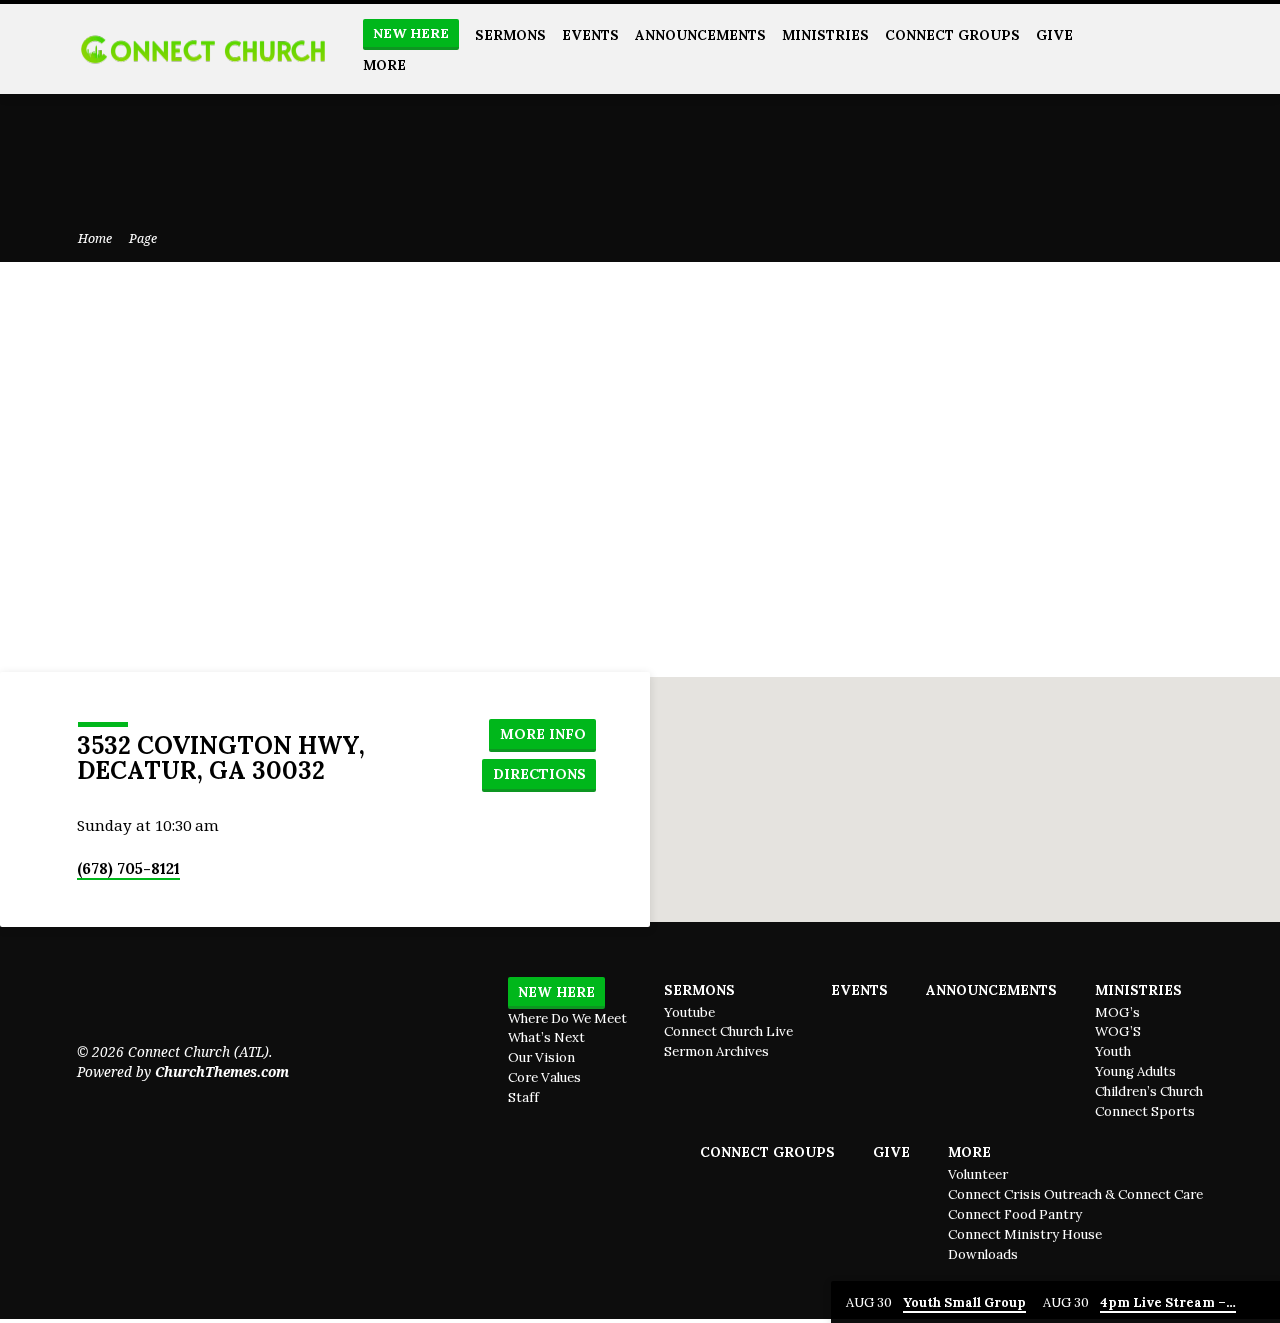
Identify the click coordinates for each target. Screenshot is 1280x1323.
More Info (543, 734)
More (384, 65)
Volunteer (978, 1174)
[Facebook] (1194, 48)
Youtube (689, 1012)
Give (1054, 35)
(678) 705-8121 (128, 868)
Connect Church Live (728, 1031)
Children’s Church (1149, 1091)
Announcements (700, 35)
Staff (523, 1097)
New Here (411, 33)
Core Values (544, 1077)
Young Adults (1135, 1071)
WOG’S (1118, 1031)
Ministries (825, 35)
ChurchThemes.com (222, 1071)
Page (143, 238)
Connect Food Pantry (1015, 1214)
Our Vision (541, 1057)
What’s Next (546, 1037)
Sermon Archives (716, 1051)
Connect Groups (952, 35)
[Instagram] (1171, 48)
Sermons (510, 35)
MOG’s (1117, 1012)
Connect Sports (1145, 1111)
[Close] (1261, 1303)
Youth (1113, 1051)
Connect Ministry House (1025, 1234)
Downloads (983, 1254)
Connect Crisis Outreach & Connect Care (1075, 1194)
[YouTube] (1148, 48)
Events (590, 35)
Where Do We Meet (567, 1018)
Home (95, 238)
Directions (539, 774)
